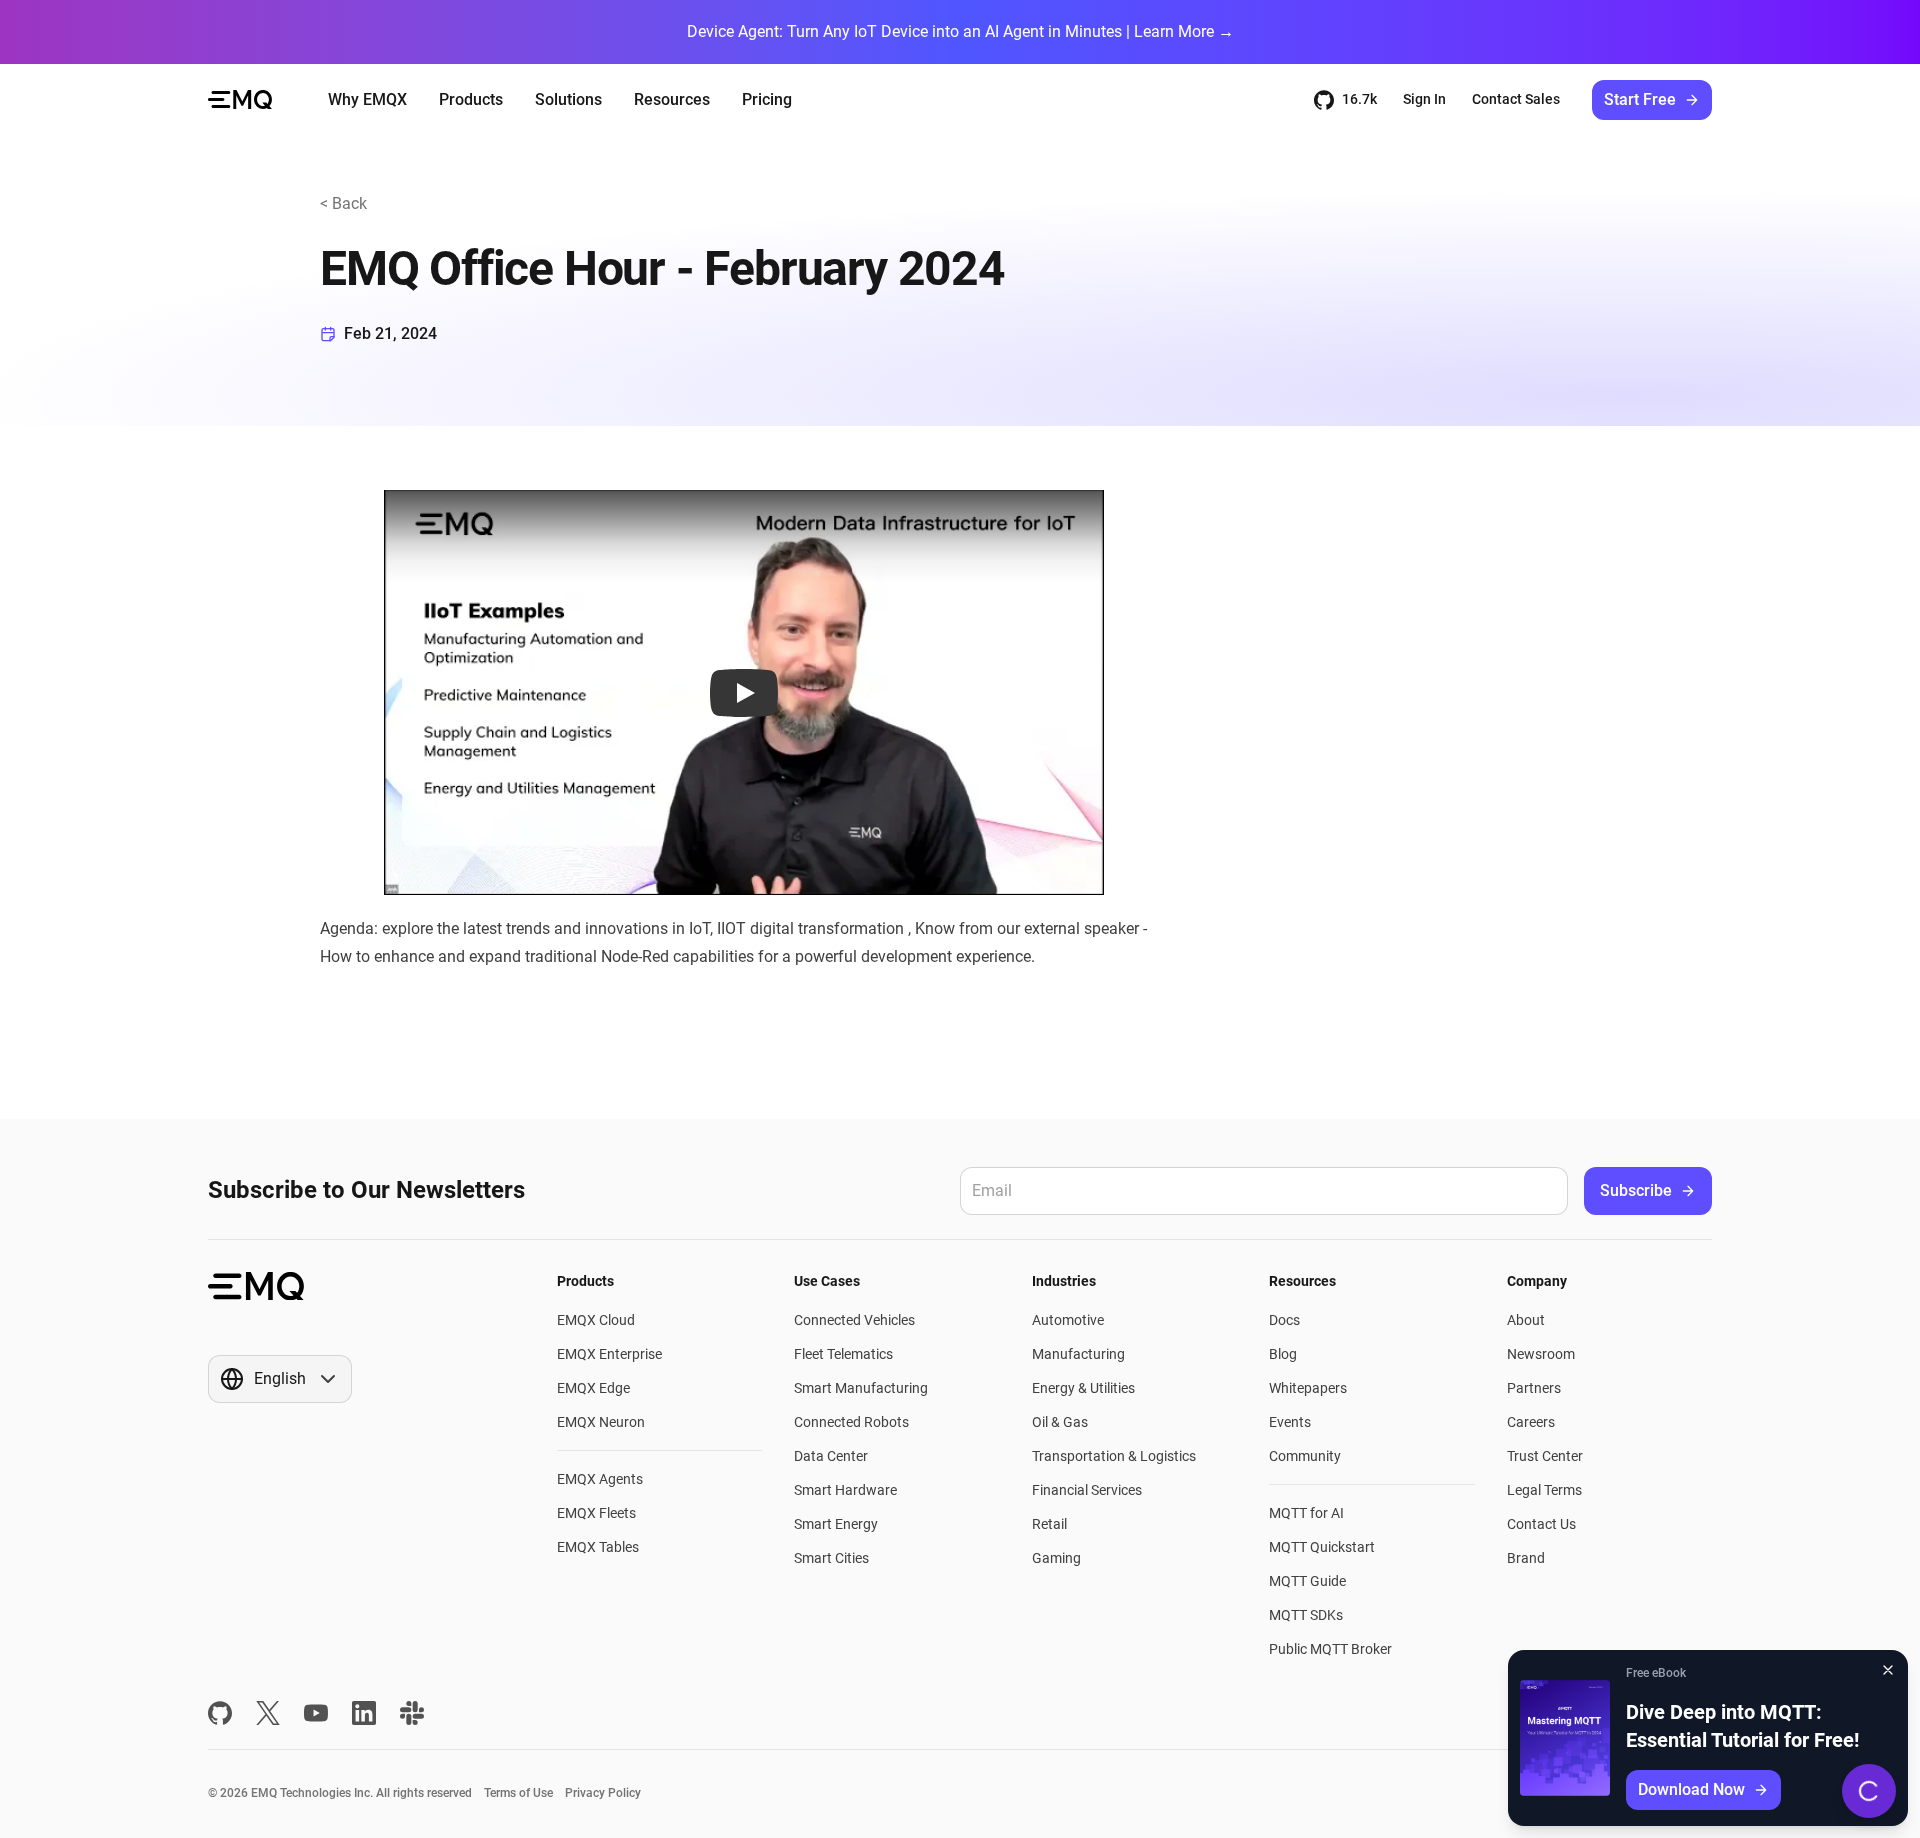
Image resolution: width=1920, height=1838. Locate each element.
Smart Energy (836, 1524)
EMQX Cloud (596, 1320)
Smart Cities (831, 1558)
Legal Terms (1544, 1490)
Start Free (1640, 99)
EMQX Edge (593, 1388)
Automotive (1068, 1320)
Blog (1283, 1354)
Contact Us (1541, 1524)
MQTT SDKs (1306, 1615)
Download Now (1691, 1789)
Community (1305, 1456)
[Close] (1888, 1670)
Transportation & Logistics (1114, 1456)
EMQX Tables (598, 1547)
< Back (343, 203)
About (1526, 1320)
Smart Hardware (845, 1490)
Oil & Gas (1060, 1422)
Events (1290, 1422)
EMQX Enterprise (609, 1354)
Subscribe (1636, 1190)
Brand (1526, 1558)
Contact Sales (1516, 99)
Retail (1049, 1524)
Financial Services (1087, 1490)
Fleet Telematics (843, 1354)
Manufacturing (1078, 1354)
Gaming (1056, 1558)
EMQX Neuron (601, 1422)
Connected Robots (851, 1422)
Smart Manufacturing (861, 1388)
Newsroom (1541, 1354)
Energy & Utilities (1083, 1388)
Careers (1531, 1422)
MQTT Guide (1307, 1581)
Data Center (831, 1456)
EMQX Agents (600, 1479)
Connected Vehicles (854, 1320)
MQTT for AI (1306, 1513)
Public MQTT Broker (1330, 1649)
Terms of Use (518, 1793)
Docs (1284, 1320)
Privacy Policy (603, 1793)
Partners (1534, 1388)
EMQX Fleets (596, 1513)
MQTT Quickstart (1322, 1547)
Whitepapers (1308, 1388)
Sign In (1424, 99)
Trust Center (1545, 1456)
